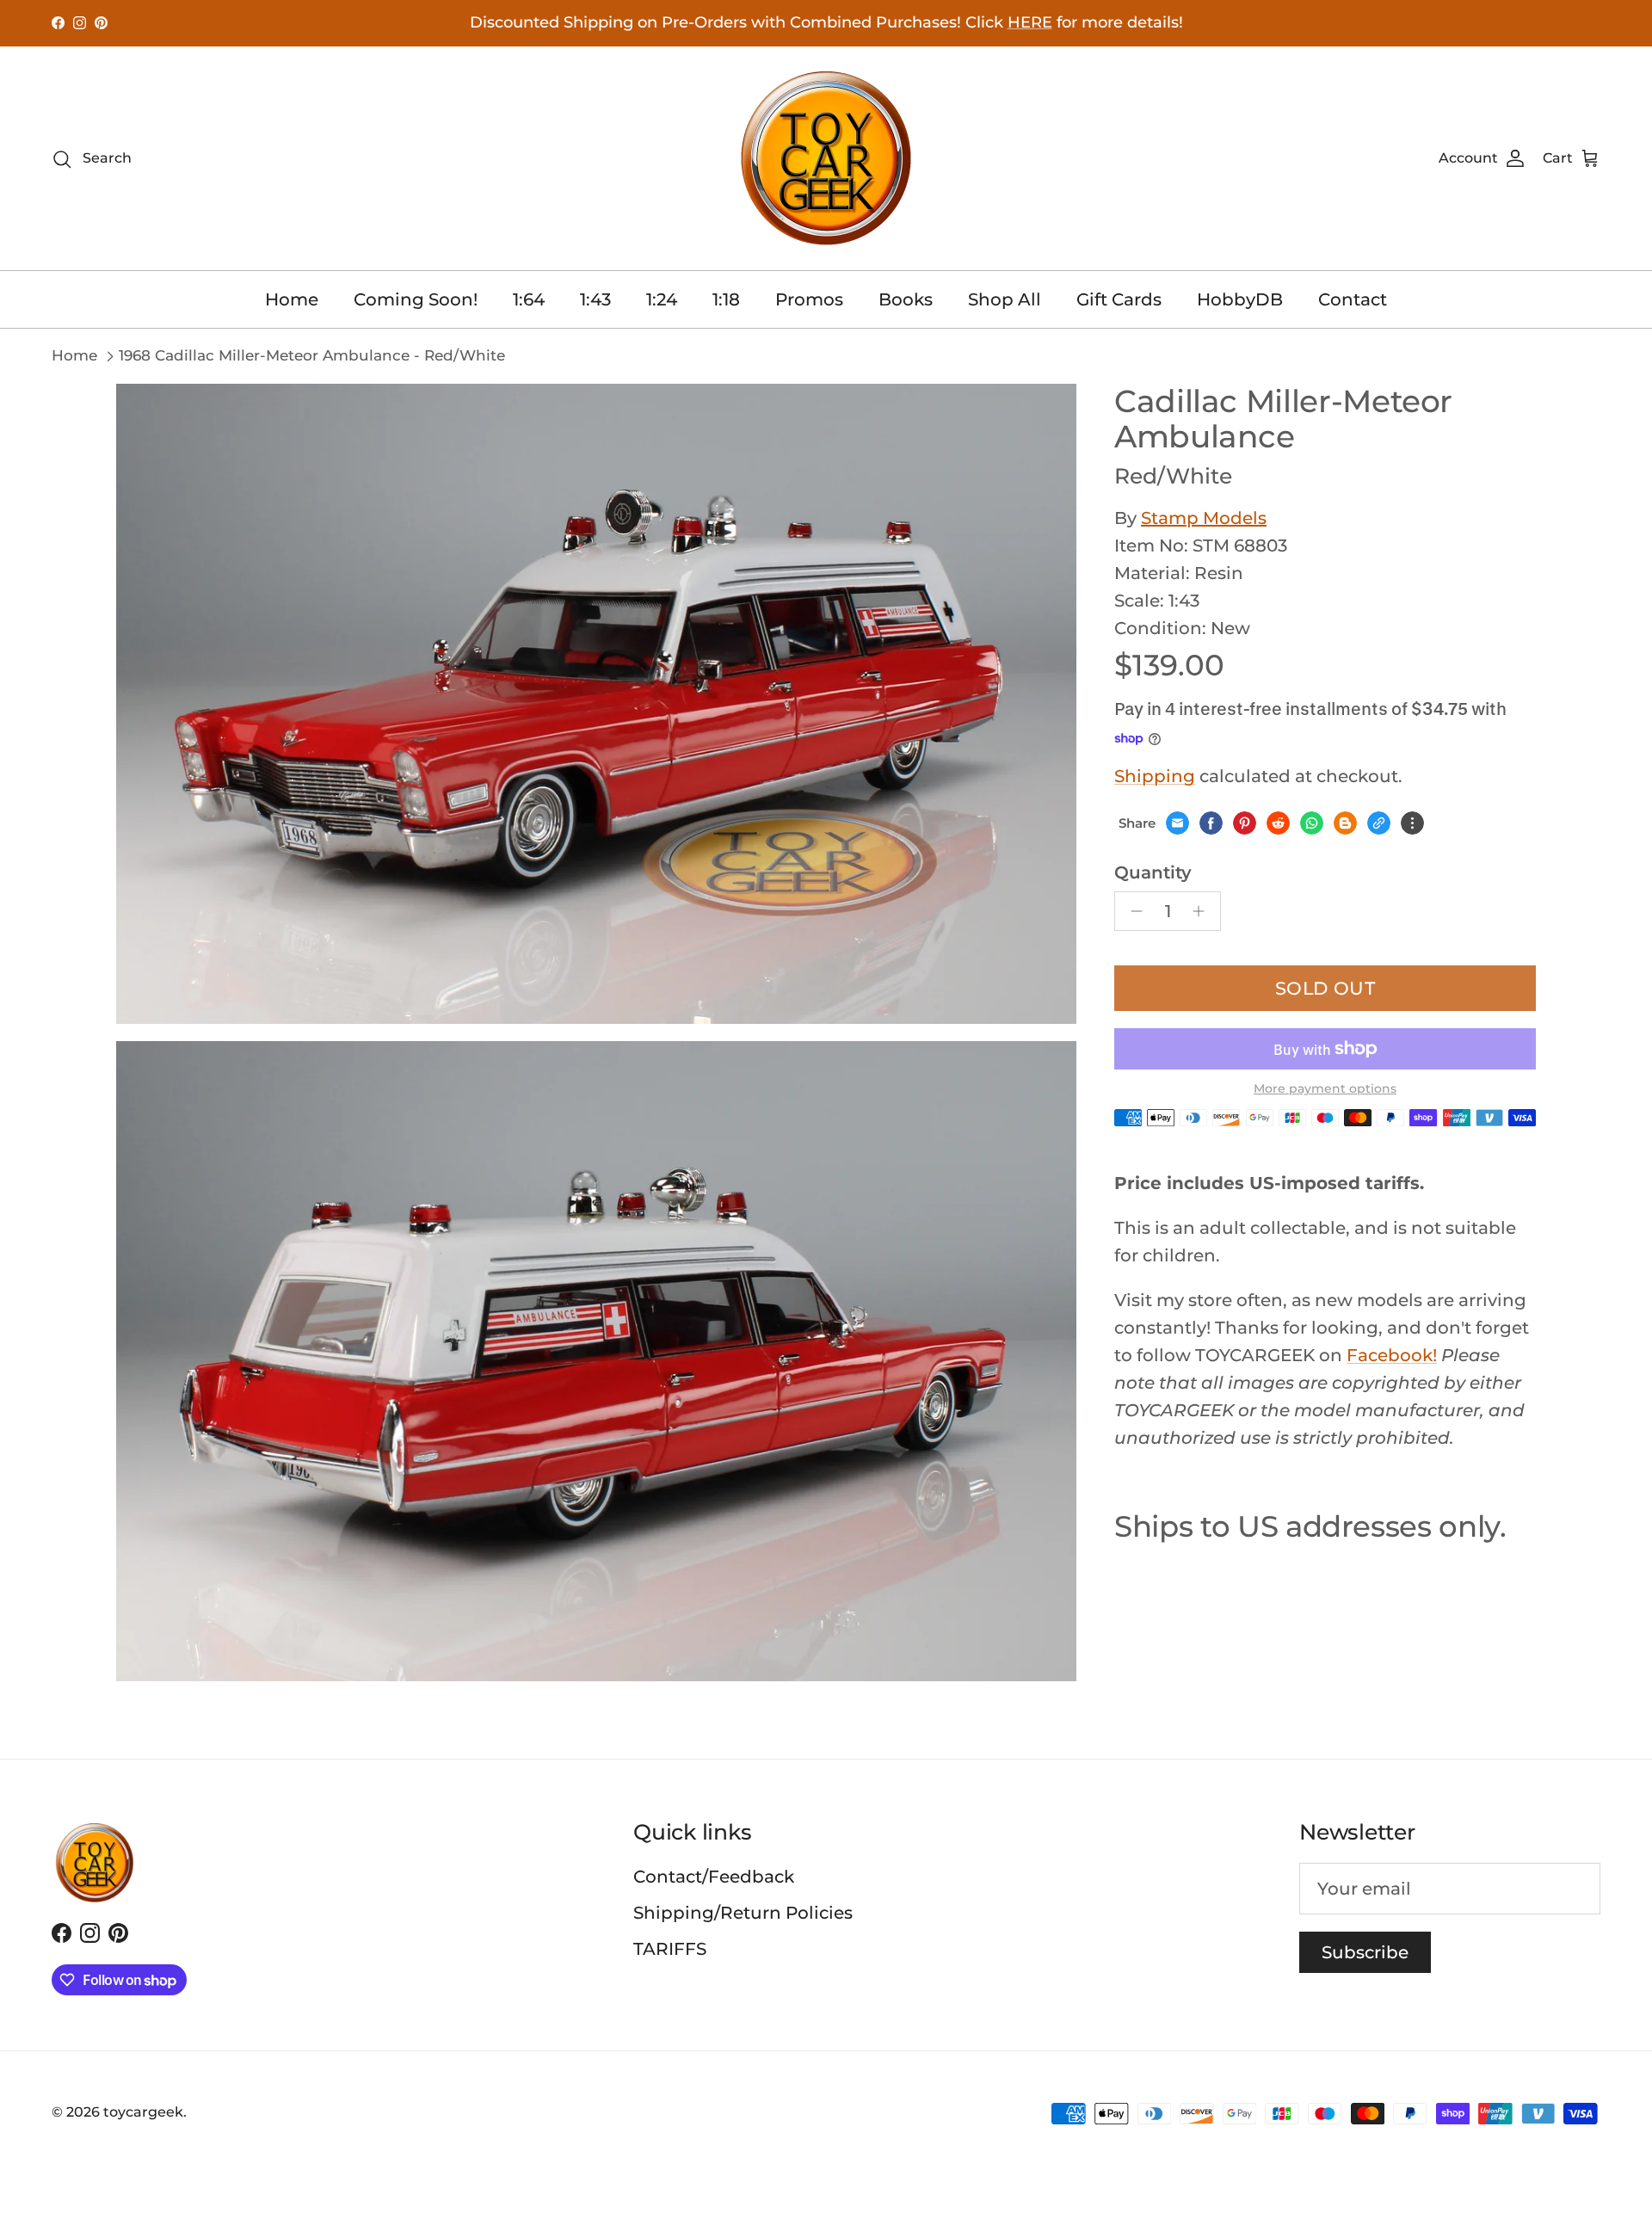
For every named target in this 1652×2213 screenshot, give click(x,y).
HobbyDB (1240, 299)
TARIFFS (670, 1949)
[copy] (1379, 823)
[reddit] (1278, 823)
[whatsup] (1312, 823)
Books (906, 299)
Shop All (1005, 299)
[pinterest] (1245, 823)
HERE (1030, 22)
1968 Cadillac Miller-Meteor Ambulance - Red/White (312, 355)
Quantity (1153, 872)
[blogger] (1345, 823)
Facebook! (1392, 1355)
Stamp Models (1204, 518)
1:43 (595, 299)
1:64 (529, 299)
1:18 (726, 299)
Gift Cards (1119, 299)
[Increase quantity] (1203, 911)
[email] (1177, 823)
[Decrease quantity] (1132, 911)
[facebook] (1211, 823)
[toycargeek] (826, 158)
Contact (1353, 299)
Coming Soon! (416, 299)
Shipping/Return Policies (743, 1913)
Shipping (1155, 776)
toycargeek (143, 2112)
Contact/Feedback (714, 1877)
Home (292, 299)
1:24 (662, 299)
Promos (809, 299)
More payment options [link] (1325, 1089)
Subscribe (1365, 1952)
